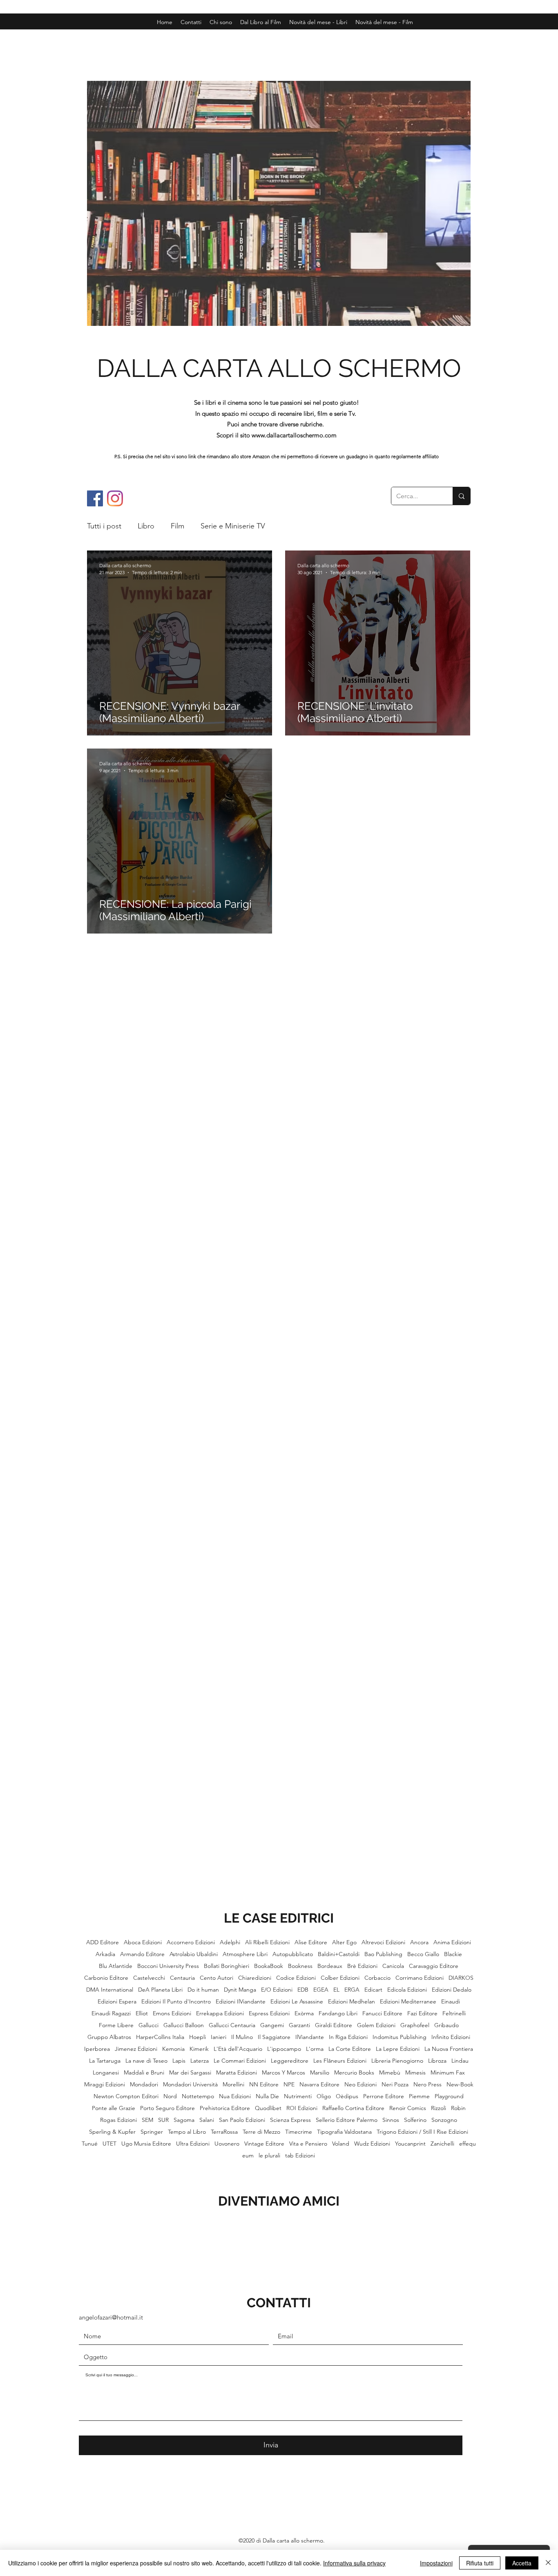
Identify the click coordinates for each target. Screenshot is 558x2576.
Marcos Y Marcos (283, 2073)
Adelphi (230, 1942)
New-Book (460, 2085)
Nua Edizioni (235, 2096)
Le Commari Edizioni (240, 2061)
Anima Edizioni (452, 1942)
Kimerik (199, 2049)
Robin (458, 2108)
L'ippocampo (284, 2049)
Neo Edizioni (360, 2085)
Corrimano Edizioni (420, 1978)
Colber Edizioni (340, 1978)
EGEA (321, 1990)
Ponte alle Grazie (114, 2108)
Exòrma (304, 2013)
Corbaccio (377, 1978)
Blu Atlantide (116, 1966)
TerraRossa (224, 2132)
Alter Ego (344, 1942)
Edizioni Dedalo (452, 1990)
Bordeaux (330, 1966)
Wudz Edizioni (372, 2144)
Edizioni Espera (117, 2002)
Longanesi (106, 2073)
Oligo (324, 2096)
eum (248, 2156)
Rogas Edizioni (118, 2120)
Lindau (460, 2061)
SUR (163, 2120)
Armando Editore (142, 1954)
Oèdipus (347, 2096)
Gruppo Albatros (109, 2037)
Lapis (179, 2061)
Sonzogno (444, 2120)
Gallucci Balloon (184, 2025)
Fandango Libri (338, 2013)
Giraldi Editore (334, 2025)
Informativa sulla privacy (354, 2563)
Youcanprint (410, 2144)
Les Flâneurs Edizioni (340, 2061)
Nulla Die (267, 2096)
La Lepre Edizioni (398, 2049)
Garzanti (299, 2025)
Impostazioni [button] (436, 2563)
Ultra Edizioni (193, 2144)
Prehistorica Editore (225, 2108)
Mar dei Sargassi (190, 2073)
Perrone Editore (384, 2096)
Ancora (419, 1942)
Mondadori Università (190, 2085)
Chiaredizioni (255, 1978)
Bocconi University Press (168, 1966)
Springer (152, 2132)
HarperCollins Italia (160, 2037)
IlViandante (310, 2037)
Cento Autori (217, 1978)
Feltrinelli (454, 2013)
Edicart (373, 1990)
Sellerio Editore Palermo (347, 2120)
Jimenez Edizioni (136, 2049)
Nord (170, 2096)
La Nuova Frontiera (449, 2049)
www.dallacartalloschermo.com (294, 435)
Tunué (90, 2144)
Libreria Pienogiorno (397, 2061)
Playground (449, 2096)
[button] (384, 22)
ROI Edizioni (302, 2108)
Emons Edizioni (172, 2013)
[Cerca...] (461, 496)
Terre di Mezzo (261, 2132)
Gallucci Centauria (232, 2025)
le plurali (269, 2156)
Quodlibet (268, 2108)
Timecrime (299, 2132)
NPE (289, 2085)
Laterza (200, 2061)
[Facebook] (95, 498)
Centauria (182, 1978)
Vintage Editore (264, 2144)
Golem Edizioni (376, 2025)
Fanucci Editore (382, 2013)
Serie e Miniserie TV (233, 526)
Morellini (233, 2085)
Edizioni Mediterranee (408, 2002)
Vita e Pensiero (308, 2144)
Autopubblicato (293, 1954)
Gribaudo (446, 2025)
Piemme (419, 2096)
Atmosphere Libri (245, 1954)
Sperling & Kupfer (112, 2132)
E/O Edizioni (277, 1990)
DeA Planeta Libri (160, 1990)
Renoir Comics (408, 2108)
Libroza (437, 2061)
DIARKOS (461, 1978)
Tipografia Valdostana (344, 2132)
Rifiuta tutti (480, 2563)
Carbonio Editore (106, 1978)
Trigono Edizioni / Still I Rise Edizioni (422, 2132)
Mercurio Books (354, 2073)
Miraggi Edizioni (105, 2085)
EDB (303, 1990)
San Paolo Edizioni (242, 2120)
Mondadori (144, 2085)
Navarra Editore (319, 2085)
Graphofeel (415, 2025)
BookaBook (269, 1966)
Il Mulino (242, 2037)
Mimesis (415, 2073)
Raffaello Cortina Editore (353, 2108)
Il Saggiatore (274, 2037)
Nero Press (427, 2085)
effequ (468, 2144)
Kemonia (173, 2049)
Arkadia (105, 1954)
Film (177, 526)
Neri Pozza (395, 2085)
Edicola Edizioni (407, 1990)
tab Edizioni (300, 2156)
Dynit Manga (240, 1990)
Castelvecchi (149, 1978)
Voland (341, 2144)
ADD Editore (103, 1942)
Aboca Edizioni (143, 1942)
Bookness (300, 1966)
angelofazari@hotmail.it (111, 2317)
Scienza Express (290, 2120)
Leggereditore (290, 2061)
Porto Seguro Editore (167, 2108)
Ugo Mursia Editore (146, 2144)
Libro (146, 526)
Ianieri (219, 2037)
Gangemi (272, 2025)
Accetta (522, 2563)
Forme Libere (116, 2025)
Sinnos (391, 2120)
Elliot (142, 2013)
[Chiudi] (548, 2563)
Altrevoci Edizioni (383, 1942)
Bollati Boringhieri (227, 1966)
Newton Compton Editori (126, 2096)
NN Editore (264, 2085)
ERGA (352, 1990)
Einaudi (451, 2002)
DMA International (110, 1990)
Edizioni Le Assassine (297, 2002)
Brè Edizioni (362, 1966)
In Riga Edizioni (348, 2037)
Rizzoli (439, 2108)
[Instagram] (115, 498)
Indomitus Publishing (400, 2037)
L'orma (315, 2049)
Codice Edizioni (296, 1978)
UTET (109, 2144)
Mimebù (390, 2073)
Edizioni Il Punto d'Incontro (176, 2002)
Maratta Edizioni (237, 2073)
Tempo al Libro (187, 2132)
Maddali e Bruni (144, 2073)
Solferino (415, 2120)
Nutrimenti (298, 2096)
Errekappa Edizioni (220, 2013)
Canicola (393, 1966)
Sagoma (184, 2120)
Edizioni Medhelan (352, 2002)
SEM (147, 2120)
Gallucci (148, 2025)
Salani (207, 2120)
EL (336, 1990)
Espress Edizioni (269, 2013)
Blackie (453, 1954)
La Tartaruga (105, 2061)
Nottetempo (198, 2096)
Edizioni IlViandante (241, 2002)
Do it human (203, 1990)
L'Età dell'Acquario (238, 2049)
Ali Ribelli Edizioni (267, 1942)
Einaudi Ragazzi (111, 2013)
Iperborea (97, 2049)
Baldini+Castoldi (339, 1954)
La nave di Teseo (146, 2061)
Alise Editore (311, 1942)
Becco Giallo (423, 1954)
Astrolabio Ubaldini (194, 1954)
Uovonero (227, 2144)
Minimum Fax (448, 2073)
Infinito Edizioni (451, 2037)
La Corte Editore (350, 2049)
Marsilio (320, 2073)
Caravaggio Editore (434, 1966)
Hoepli (198, 2037)
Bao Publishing (383, 1954)
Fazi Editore (422, 2013)
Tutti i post (104, 526)
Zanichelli (442, 2144)
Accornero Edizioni (191, 1942)
